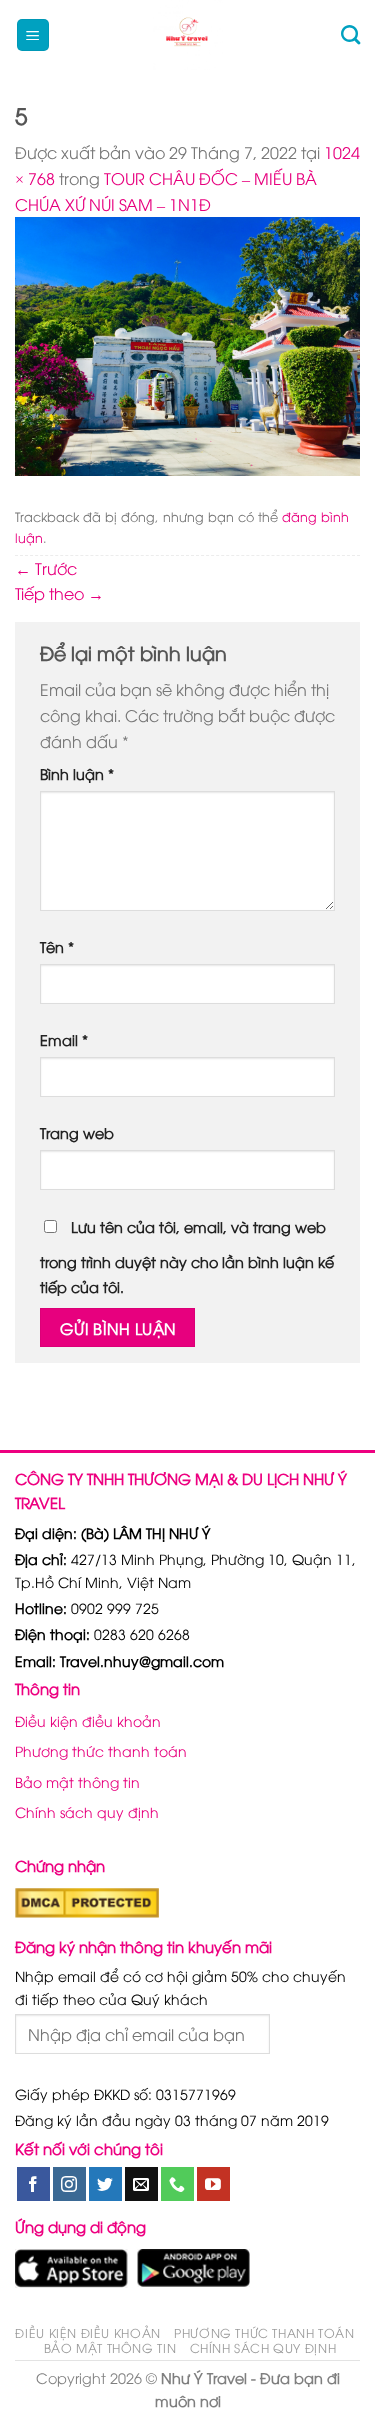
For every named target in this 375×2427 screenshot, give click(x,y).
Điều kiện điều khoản (88, 1720)
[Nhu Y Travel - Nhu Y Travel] (188, 35)
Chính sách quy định (87, 1811)
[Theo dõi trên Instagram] (69, 2184)
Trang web (77, 1132)
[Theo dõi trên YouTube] (213, 2184)
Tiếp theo (59, 593)
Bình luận (77, 773)
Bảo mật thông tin (77, 1781)
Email (64, 1039)
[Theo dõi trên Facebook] (33, 2184)
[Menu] (33, 35)
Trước (46, 568)
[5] (187, 344)
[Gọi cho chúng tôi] (177, 2184)
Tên (57, 946)
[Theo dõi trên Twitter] (105, 2184)
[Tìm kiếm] (350, 34)
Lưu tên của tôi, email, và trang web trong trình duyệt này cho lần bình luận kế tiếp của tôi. (187, 1257)
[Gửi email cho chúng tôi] (141, 2184)
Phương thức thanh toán (101, 1750)
